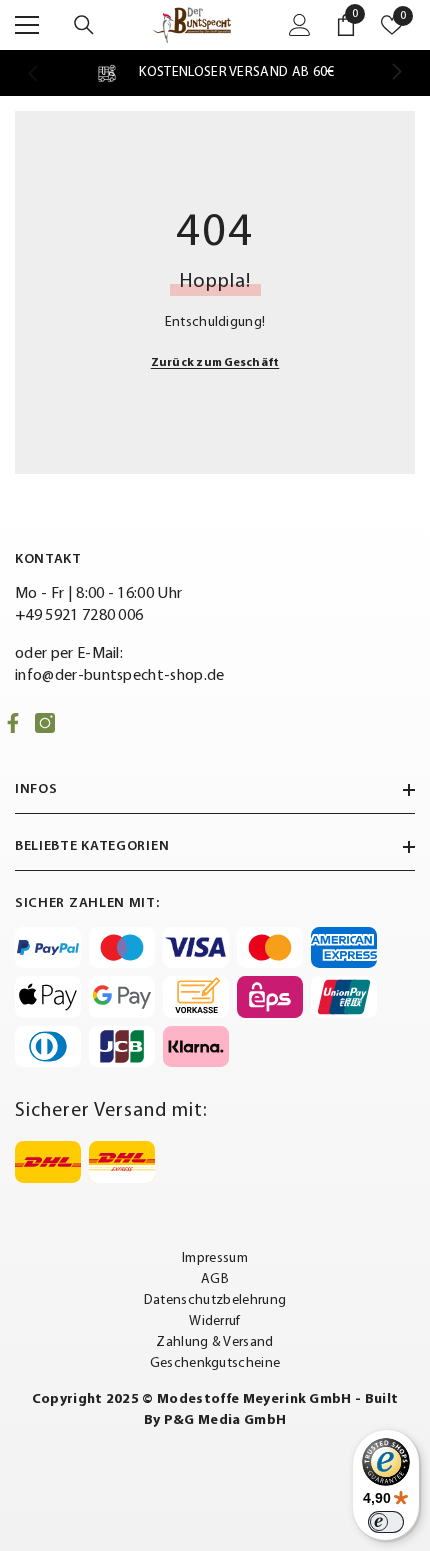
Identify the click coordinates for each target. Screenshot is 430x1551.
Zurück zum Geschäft (215, 363)
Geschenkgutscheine (215, 1363)
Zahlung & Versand (214, 1342)
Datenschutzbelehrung (215, 1300)
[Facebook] (13, 723)
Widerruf (215, 1321)
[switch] (386, 1522)
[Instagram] (45, 723)
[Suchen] (84, 25)
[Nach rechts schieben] (396, 73)
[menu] (27, 25)
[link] (214, 73)
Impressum (215, 1258)
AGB (215, 1279)
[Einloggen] (300, 25)
